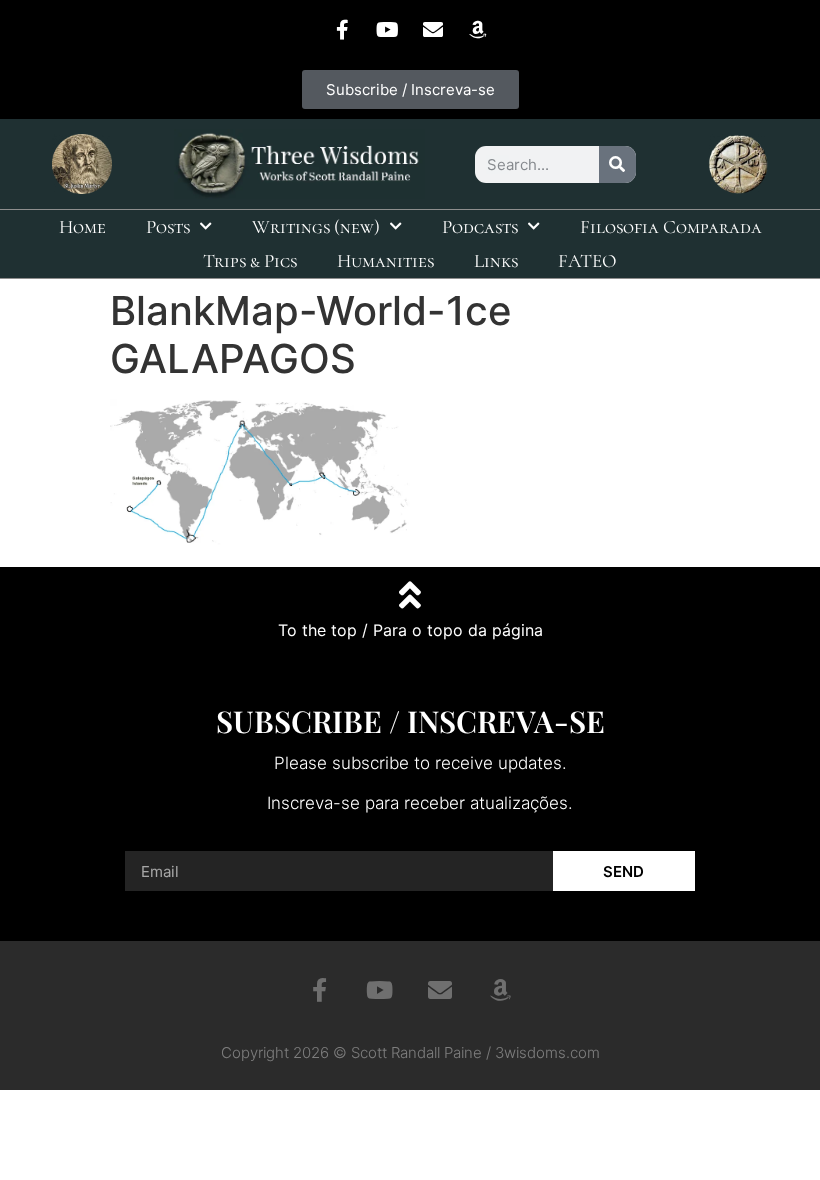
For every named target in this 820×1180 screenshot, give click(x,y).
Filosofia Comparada (671, 226)
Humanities (385, 260)
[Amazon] (478, 30)
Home (82, 226)
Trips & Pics (250, 260)
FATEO (587, 260)
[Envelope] (433, 30)
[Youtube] (388, 30)
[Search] (617, 164)
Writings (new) (316, 226)
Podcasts (480, 226)
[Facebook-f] (343, 30)
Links (496, 260)
